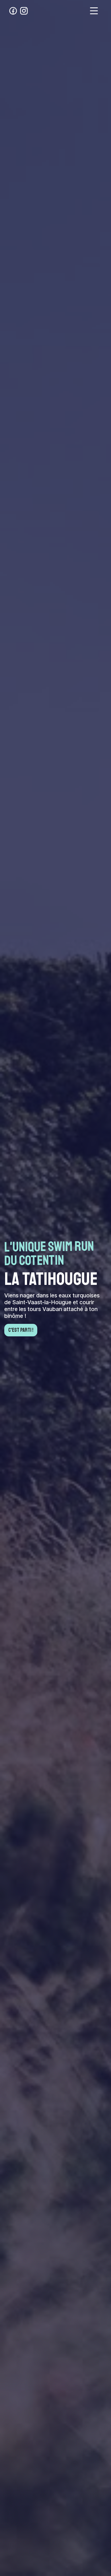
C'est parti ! (21, 1330)
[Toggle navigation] (94, 11)
